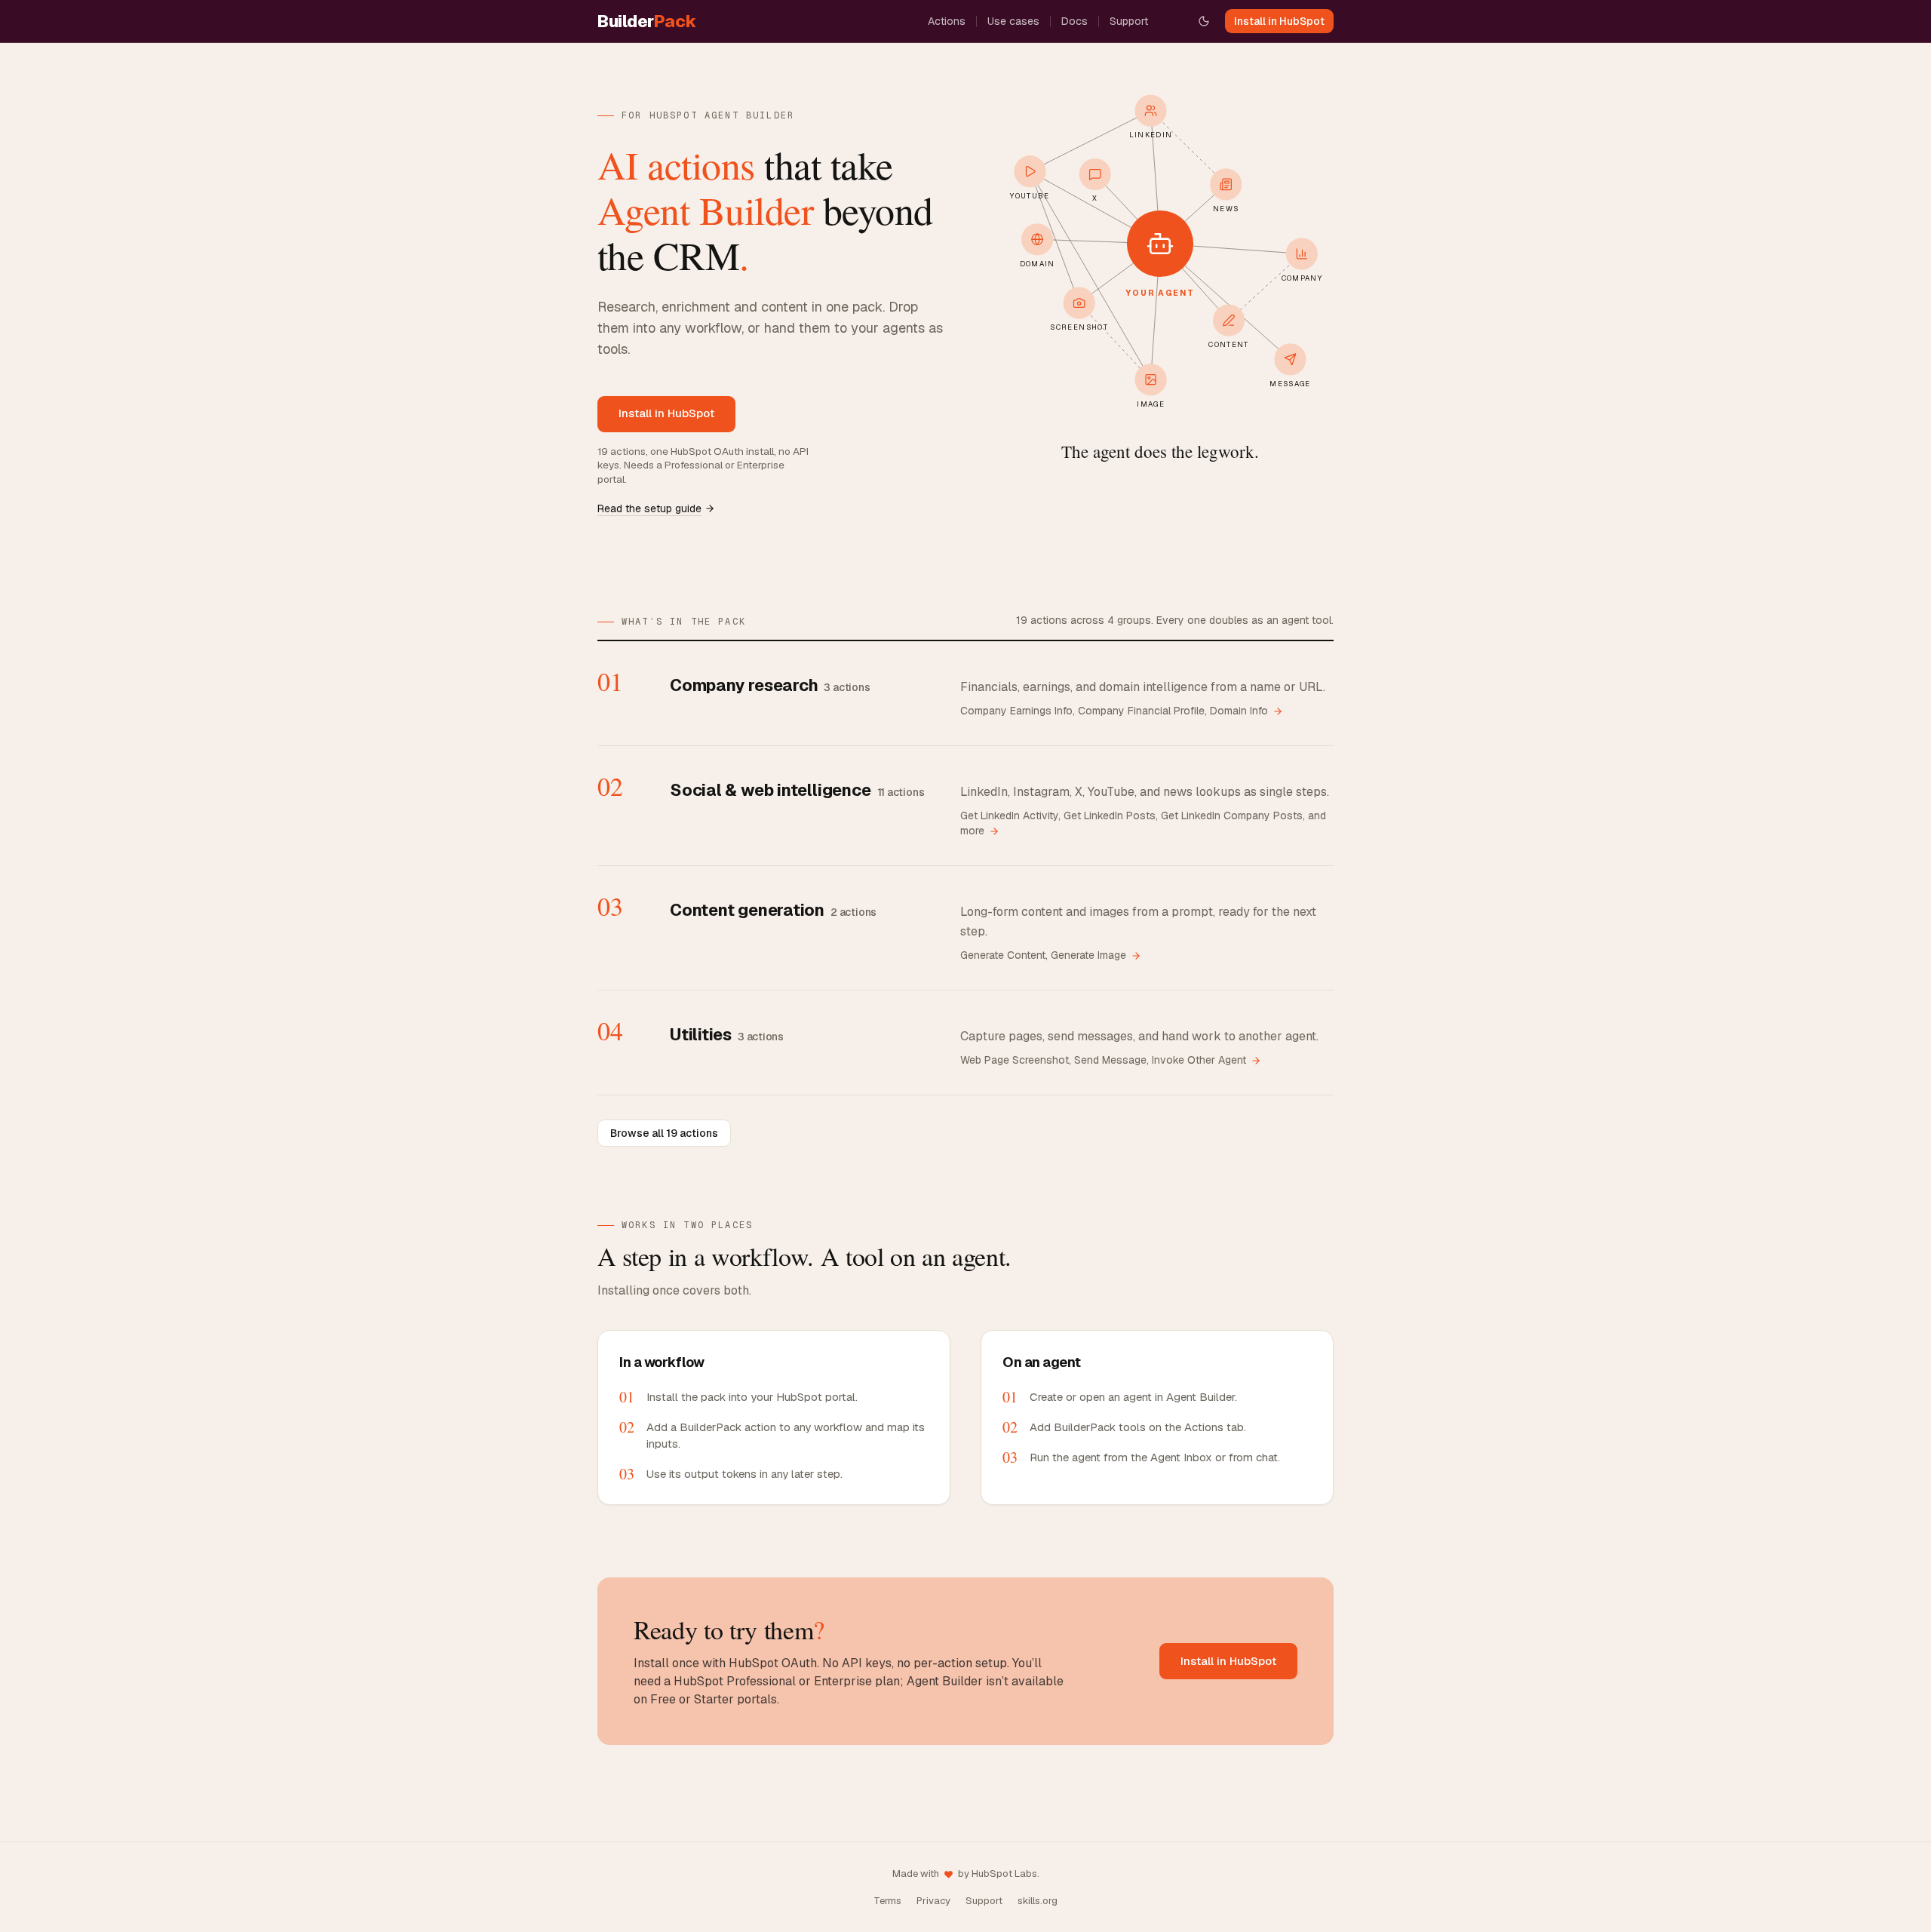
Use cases (1013, 21)
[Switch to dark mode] (1204, 21)
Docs (1074, 21)
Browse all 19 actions (664, 1133)
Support (1129, 21)
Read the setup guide (649, 508)
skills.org (1038, 1901)
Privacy (933, 1901)
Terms (887, 1901)
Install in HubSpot (1279, 21)
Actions (947, 21)
